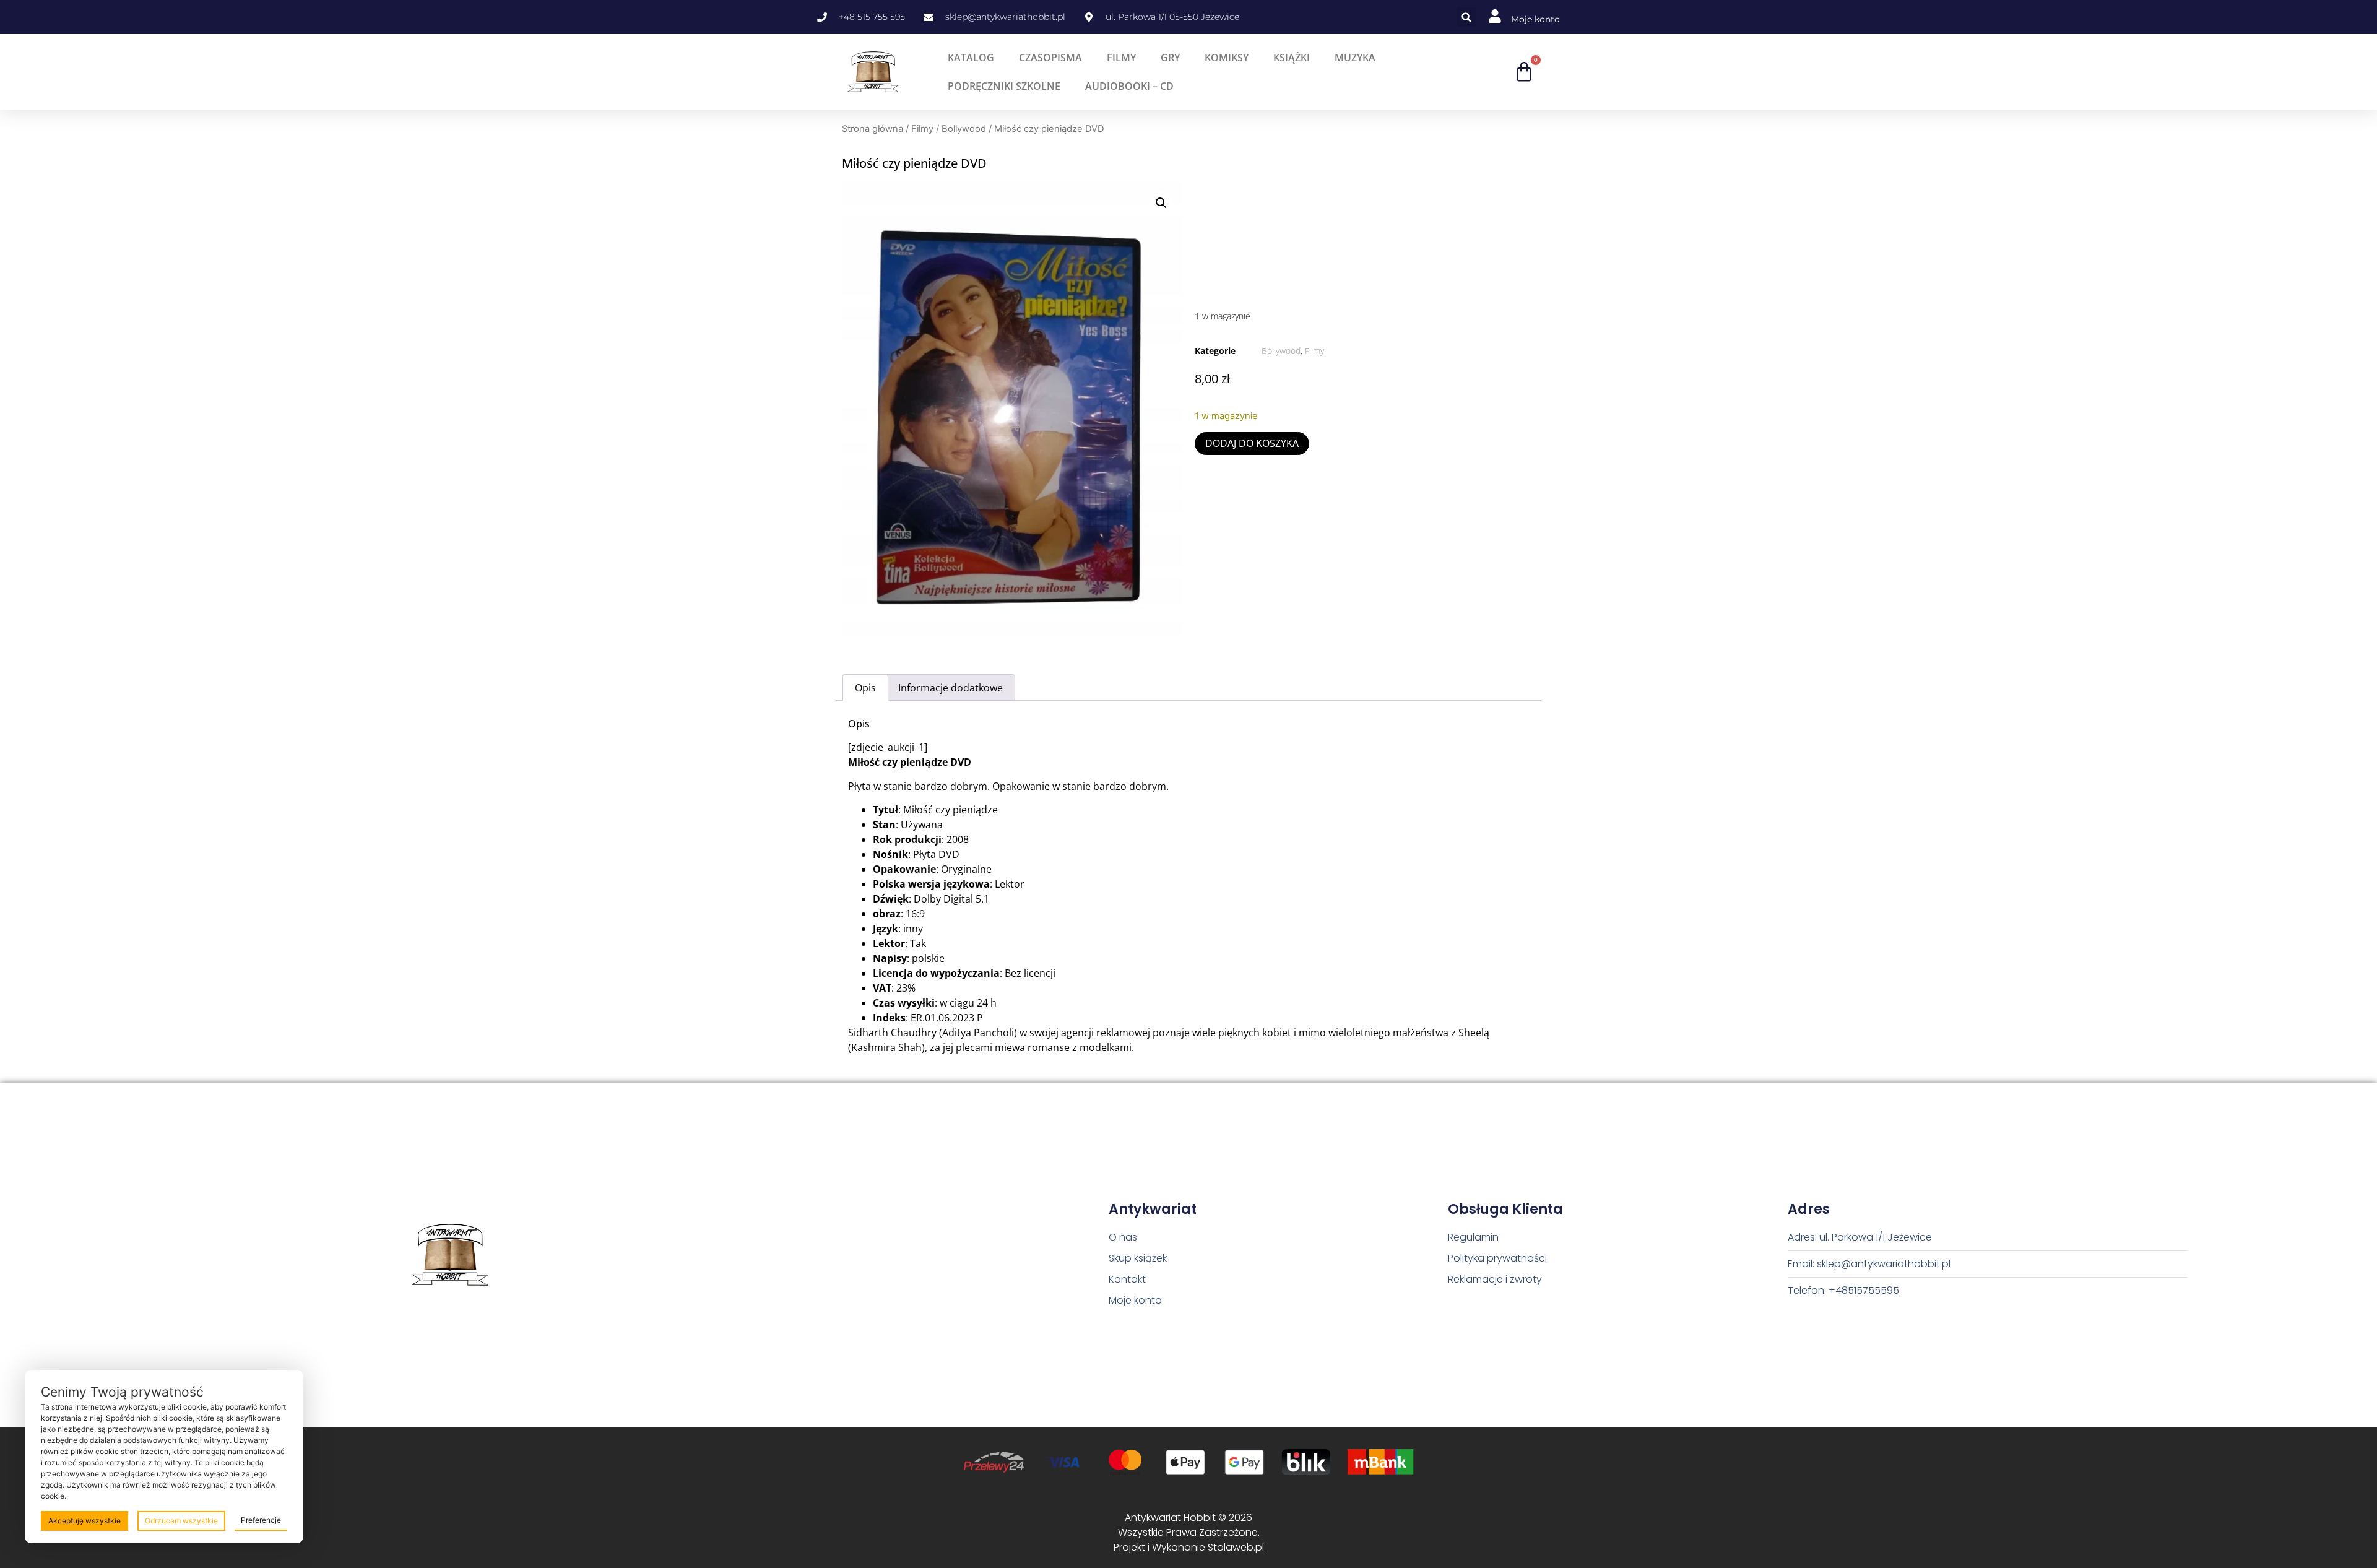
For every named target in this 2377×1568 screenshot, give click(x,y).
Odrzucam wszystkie (181, 1521)
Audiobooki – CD (1129, 86)
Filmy (1121, 58)
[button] (1466, 17)
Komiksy (1227, 58)
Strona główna (872, 129)
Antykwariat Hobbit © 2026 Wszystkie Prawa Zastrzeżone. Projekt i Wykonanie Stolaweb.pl (1189, 1532)
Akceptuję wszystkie (84, 1521)
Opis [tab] (865, 688)
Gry (1170, 58)
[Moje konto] (1495, 16)
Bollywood (964, 129)
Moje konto (1535, 19)
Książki (1292, 58)
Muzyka (1355, 58)
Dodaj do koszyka (1252, 443)
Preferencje (261, 1520)
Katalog (971, 58)
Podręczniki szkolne (1004, 86)
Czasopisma (1050, 58)
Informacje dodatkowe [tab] (950, 688)
